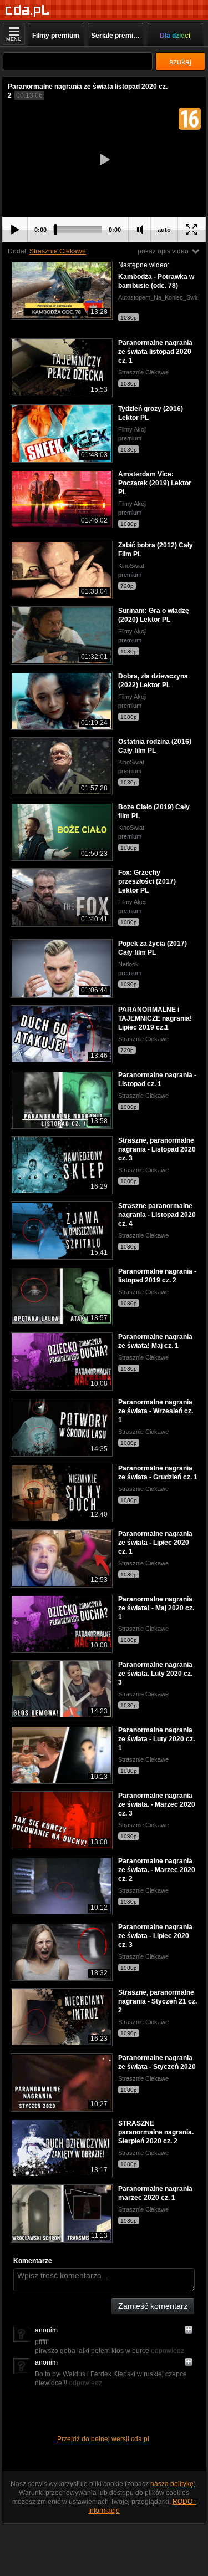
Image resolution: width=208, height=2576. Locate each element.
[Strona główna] (27, 11)
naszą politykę (172, 2484)
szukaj (180, 62)
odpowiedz (168, 2351)
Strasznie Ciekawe (58, 251)
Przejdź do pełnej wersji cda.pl (104, 2439)
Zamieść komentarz (153, 2306)
